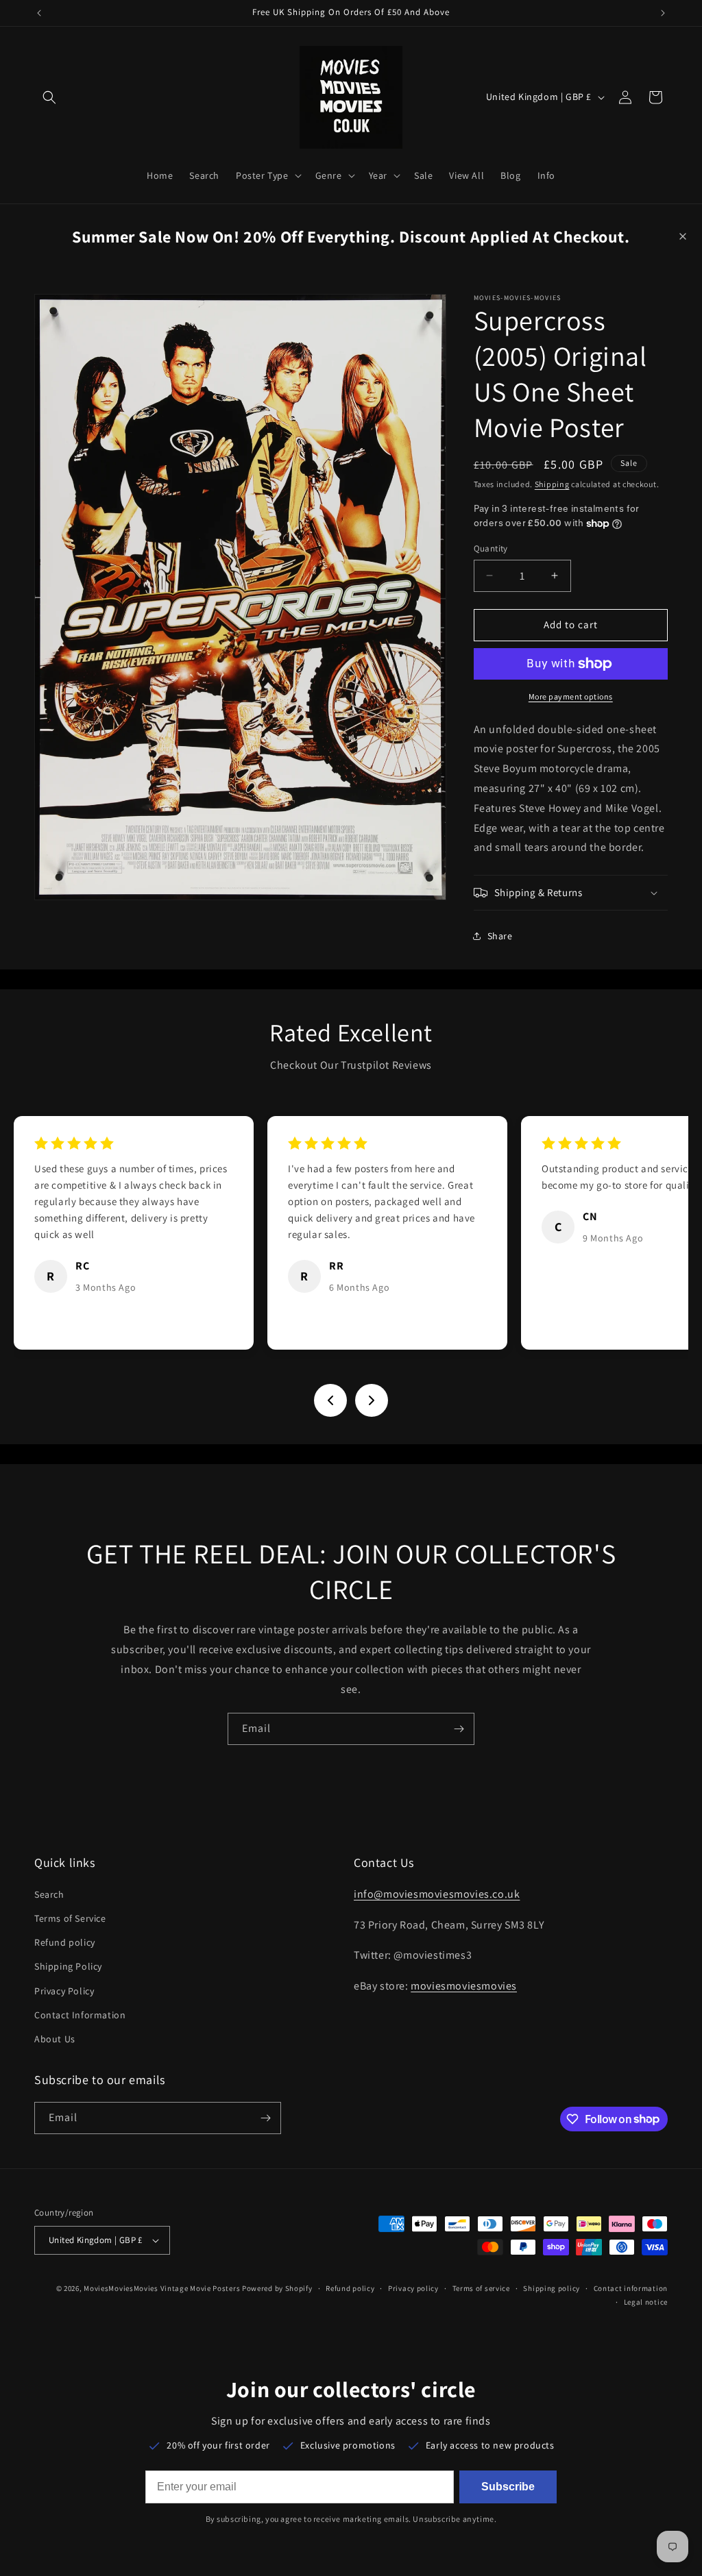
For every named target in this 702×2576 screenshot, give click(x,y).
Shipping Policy (68, 1966)
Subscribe (508, 2487)
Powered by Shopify (277, 2288)
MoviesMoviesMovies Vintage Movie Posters (162, 2288)
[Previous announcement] (39, 13)
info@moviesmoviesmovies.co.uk (437, 1894)
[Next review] (372, 1400)
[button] (49, 97)
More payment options (571, 696)
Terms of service (481, 2288)
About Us (55, 2039)
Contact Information (80, 2015)
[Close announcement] (683, 236)
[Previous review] (330, 1400)
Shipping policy (552, 2288)
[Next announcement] (663, 13)
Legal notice (646, 2302)
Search (49, 1894)
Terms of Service (70, 1918)
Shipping (552, 484)
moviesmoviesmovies (464, 1986)
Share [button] (500, 936)
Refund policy (65, 1942)
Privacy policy (413, 2288)
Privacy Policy (64, 1991)
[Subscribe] (459, 1729)
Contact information (631, 2288)
